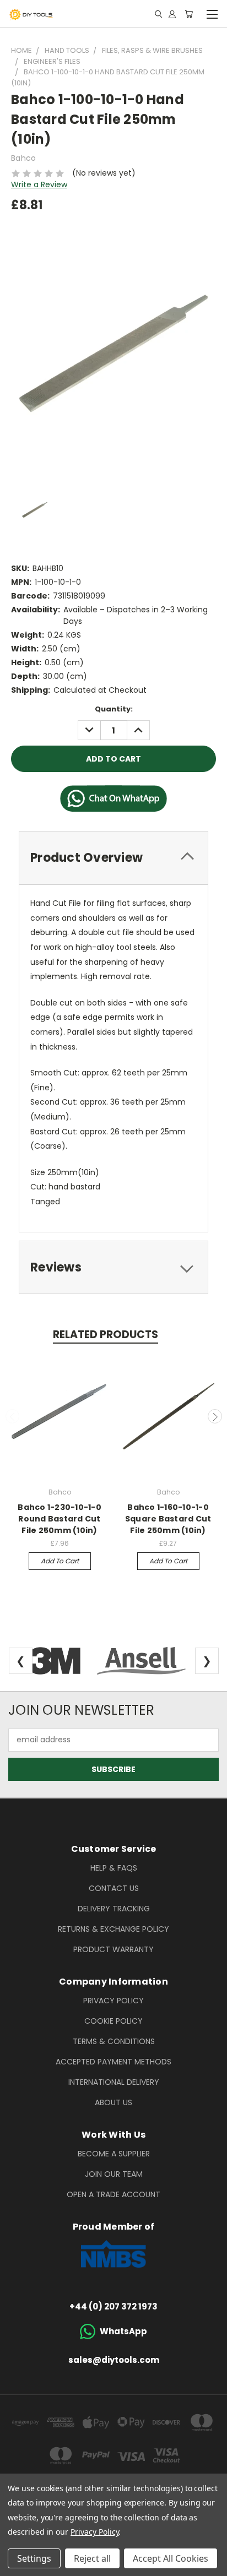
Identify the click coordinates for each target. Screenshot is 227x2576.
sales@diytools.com (114, 2360)
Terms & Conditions (114, 2041)
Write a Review (39, 184)
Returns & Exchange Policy (113, 1929)
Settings (34, 2558)
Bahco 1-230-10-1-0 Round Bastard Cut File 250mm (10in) (60, 1519)
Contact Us (114, 1888)
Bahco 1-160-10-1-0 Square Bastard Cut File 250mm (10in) (168, 1519)
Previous (13, 1416)
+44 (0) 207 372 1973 (113, 2306)
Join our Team (114, 2174)
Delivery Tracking (114, 1909)
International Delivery (114, 2082)
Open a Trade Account (113, 2194)
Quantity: (114, 709)
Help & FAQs (114, 1868)
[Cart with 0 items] (189, 14)
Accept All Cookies (171, 2558)
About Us (113, 2102)
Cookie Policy (113, 2021)
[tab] (113, 858)
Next (215, 1416)
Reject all (92, 2558)
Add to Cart (60, 1561)
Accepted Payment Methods (113, 2062)
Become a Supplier (114, 2154)
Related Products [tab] (106, 1335)
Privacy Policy (113, 2001)
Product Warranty (113, 1949)
